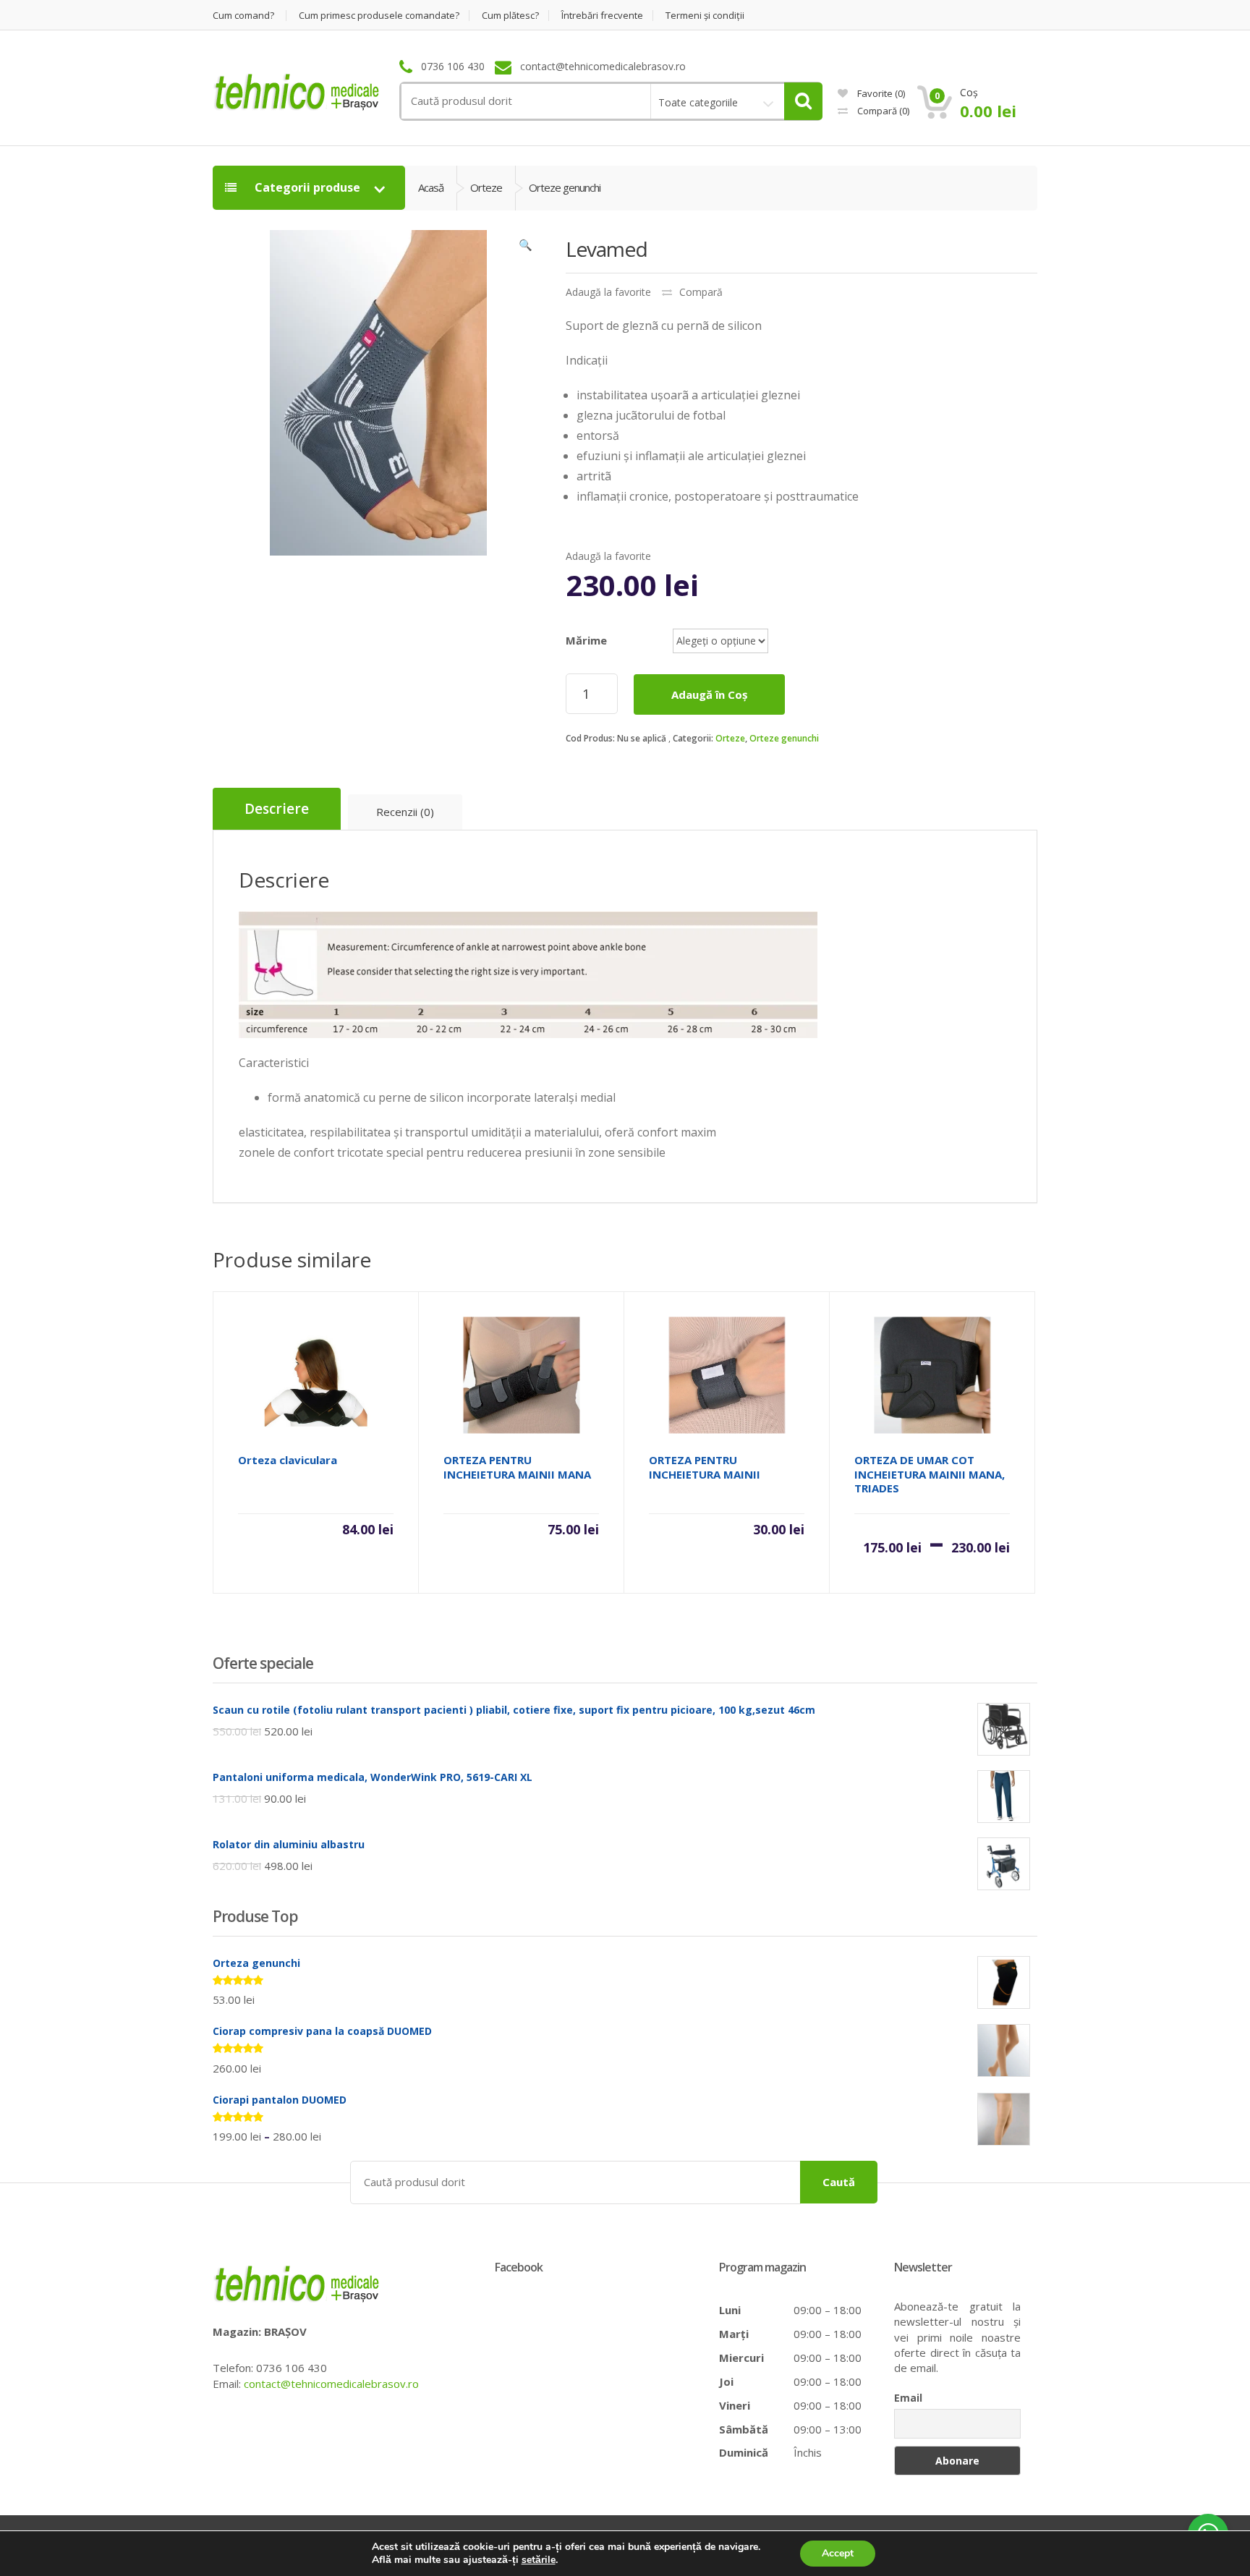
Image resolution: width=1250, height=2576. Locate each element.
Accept (838, 2553)
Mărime (586, 640)
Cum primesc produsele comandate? (379, 16)
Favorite (880, 93)
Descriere (277, 809)
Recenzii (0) (405, 812)
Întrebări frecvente (602, 16)
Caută (839, 2182)
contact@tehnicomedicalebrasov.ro (331, 2384)
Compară (882, 111)
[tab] (277, 809)
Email (908, 2398)
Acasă (431, 187)
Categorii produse (307, 187)
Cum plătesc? (510, 16)
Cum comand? (243, 16)
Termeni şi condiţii (705, 16)
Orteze (730, 738)
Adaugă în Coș (709, 694)
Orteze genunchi (784, 738)
